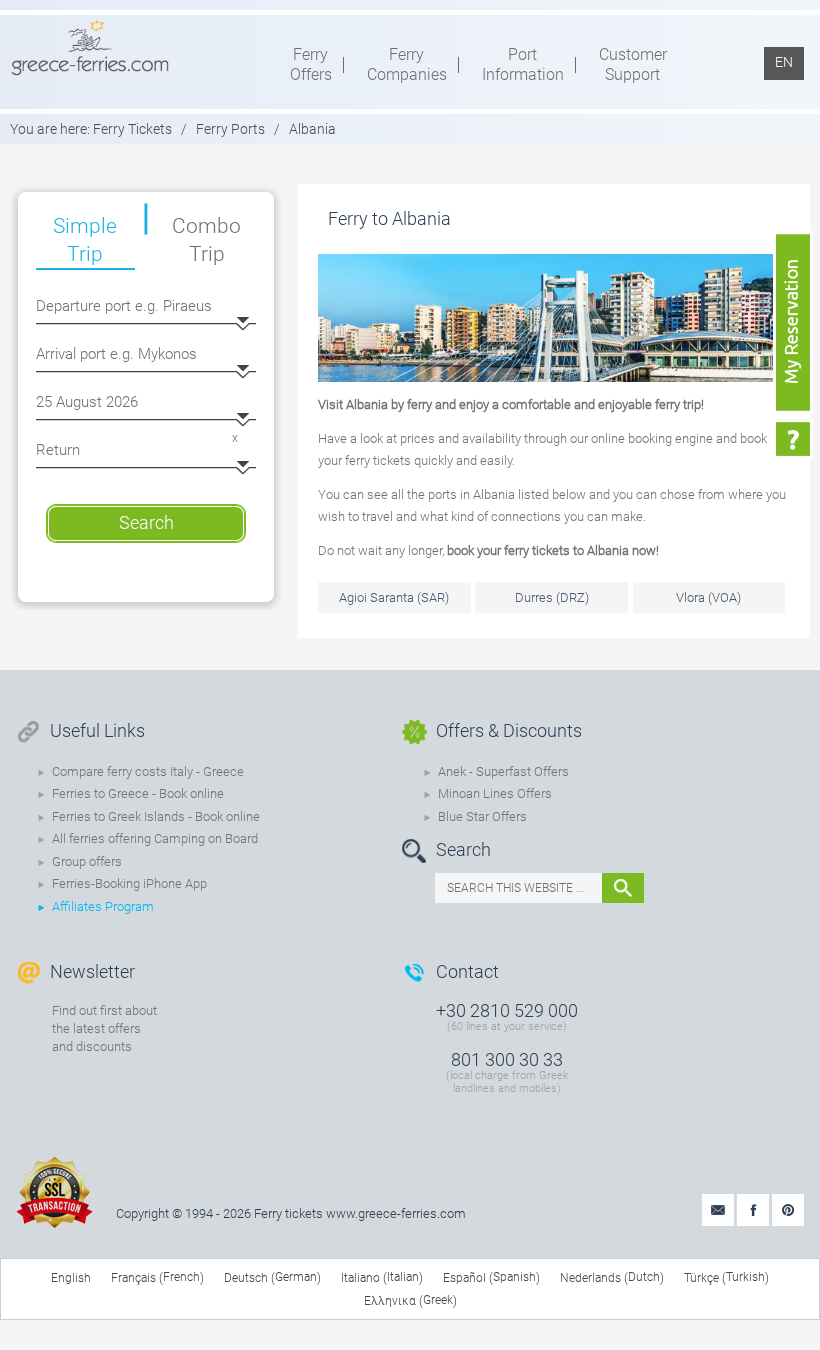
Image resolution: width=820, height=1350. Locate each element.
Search (146, 522)
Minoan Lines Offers (495, 793)
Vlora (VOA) (708, 597)
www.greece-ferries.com (396, 1213)
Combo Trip (206, 240)
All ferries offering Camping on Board (155, 838)
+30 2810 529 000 (507, 1010)
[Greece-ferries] (90, 47)
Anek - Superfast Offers (503, 771)
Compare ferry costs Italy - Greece (148, 771)
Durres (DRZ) (552, 597)
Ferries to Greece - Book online (138, 793)
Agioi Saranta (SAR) (394, 597)
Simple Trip (85, 240)
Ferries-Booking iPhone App (129, 883)
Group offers (87, 861)
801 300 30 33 (507, 1059)
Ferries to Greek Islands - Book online (156, 816)
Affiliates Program (103, 906)
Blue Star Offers (482, 816)
